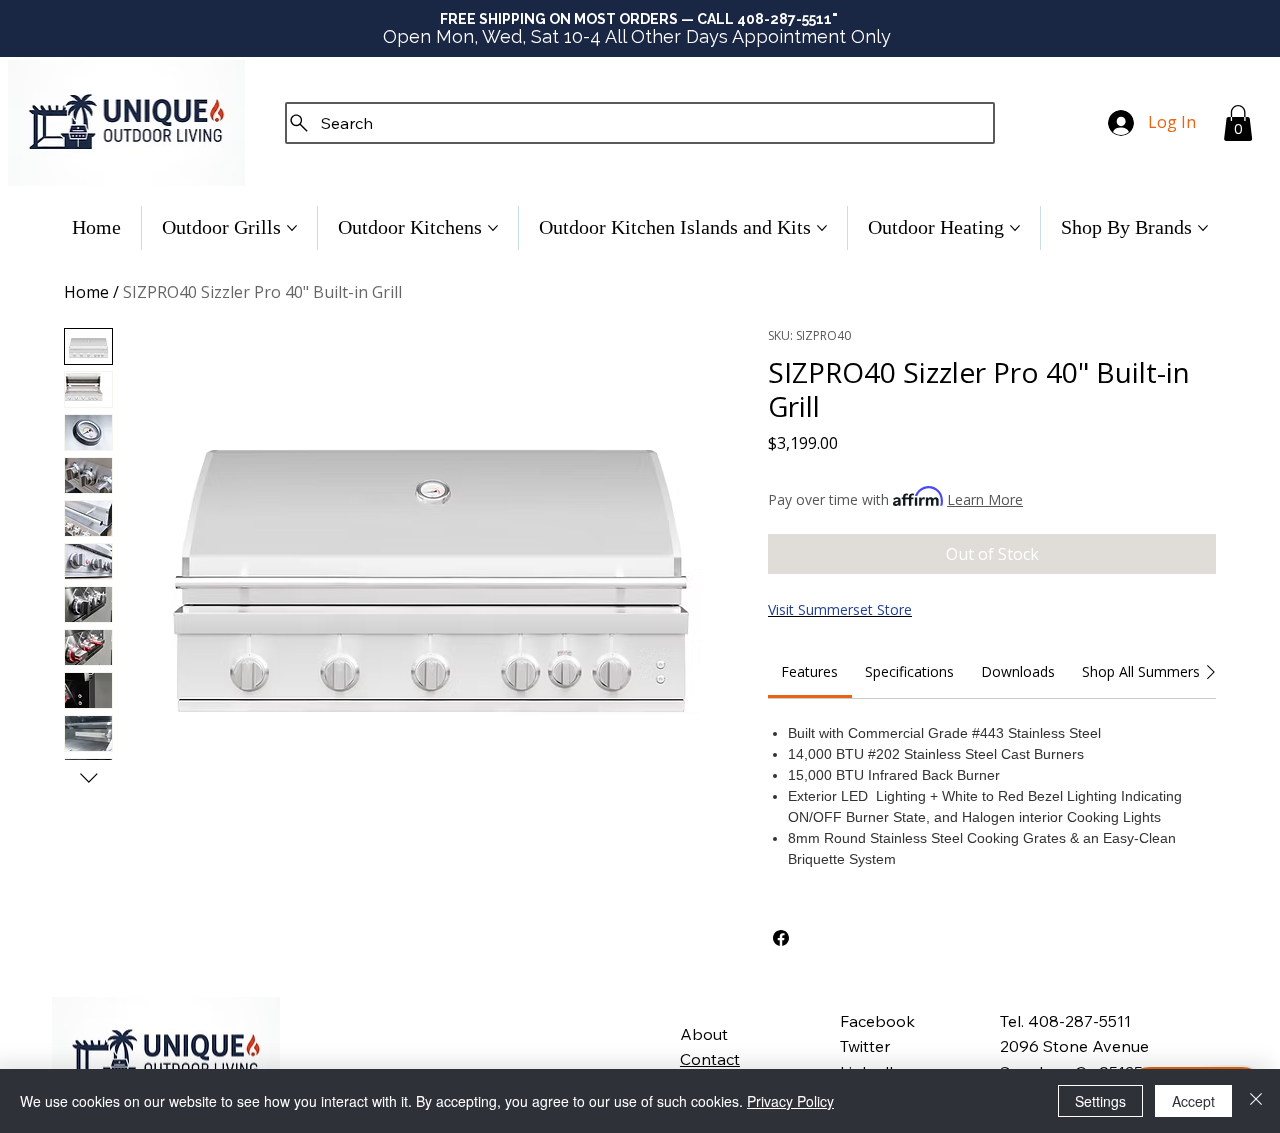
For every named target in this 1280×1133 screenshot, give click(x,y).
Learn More (985, 499)
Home (86, 292)
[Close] (1256, 1101)
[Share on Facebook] (781, 938)
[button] (1238, 123)
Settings (1100, 1101)
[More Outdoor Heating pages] (1015, 228)
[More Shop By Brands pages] (1203, 228)
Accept (1193, 1101)
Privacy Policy (790, 1101)
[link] (809, 671)
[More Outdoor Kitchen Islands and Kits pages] (822, 228)
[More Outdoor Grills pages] (292, 228)
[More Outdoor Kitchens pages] (493, 228)
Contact (710, 1059)
